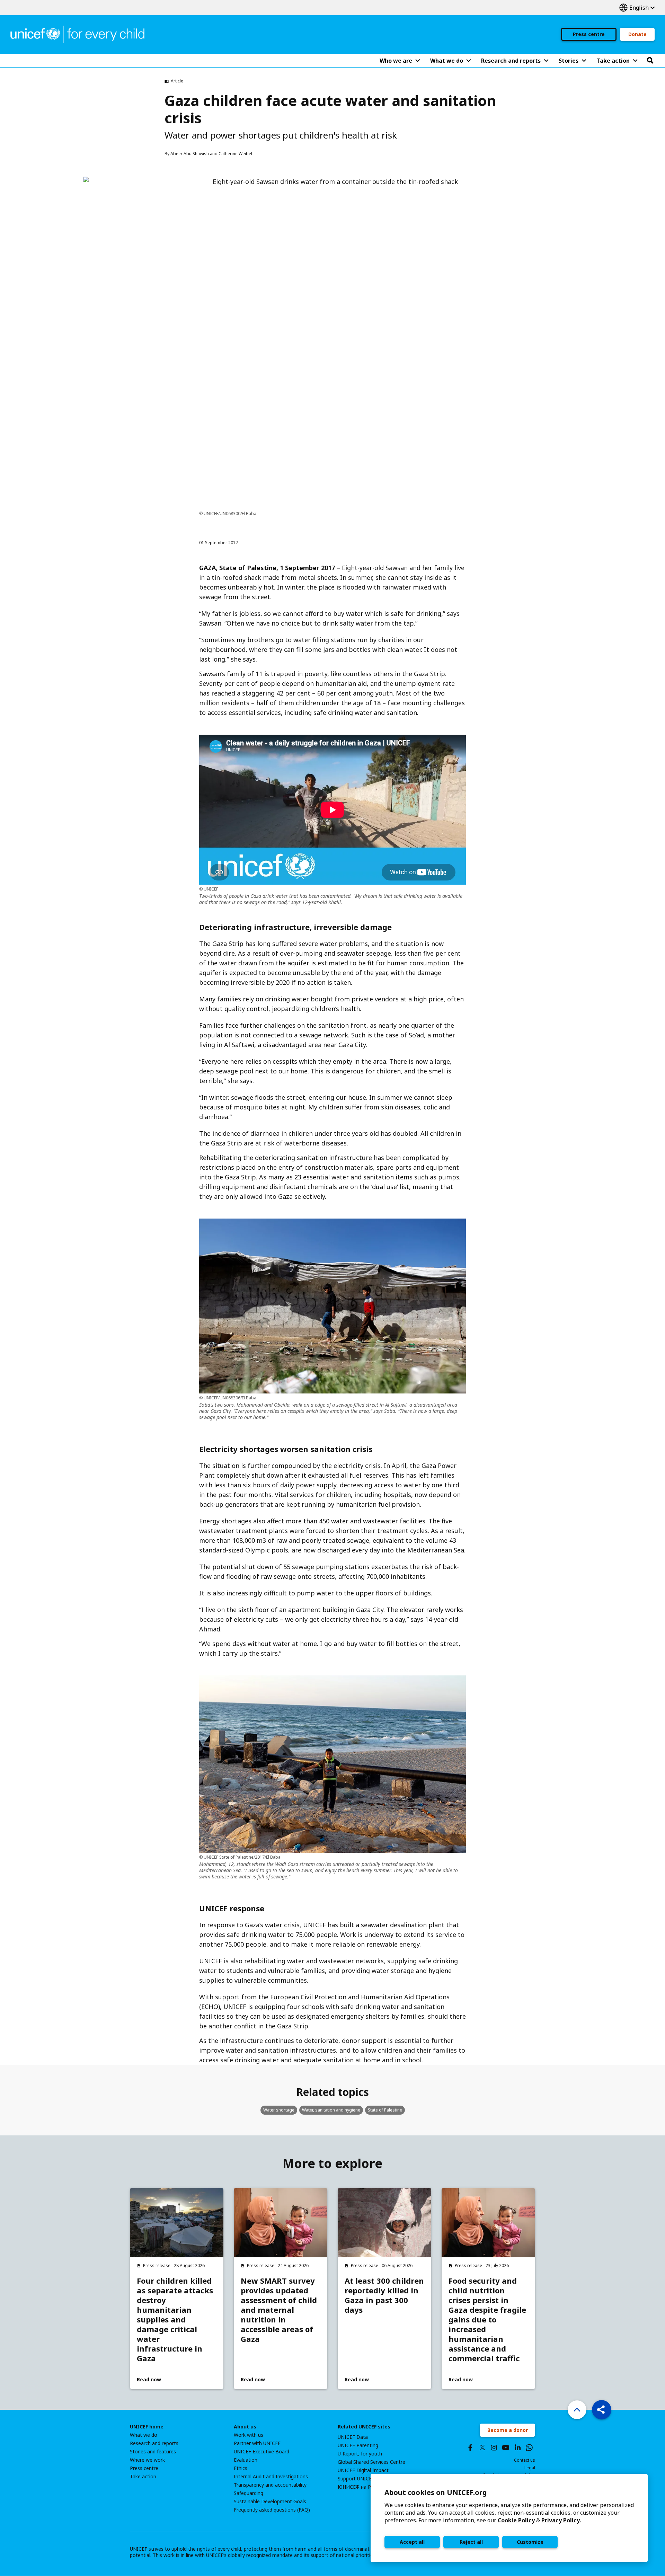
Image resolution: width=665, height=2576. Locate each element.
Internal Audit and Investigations (271, 2477)
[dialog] (509, 2518)
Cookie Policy (516, 2520)
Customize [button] (530, 2542)
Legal (530, 2468)
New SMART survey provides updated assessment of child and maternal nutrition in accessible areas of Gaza (279, 2310)
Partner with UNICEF (257, 2443)
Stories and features (153, 2452)
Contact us (525, 2460)
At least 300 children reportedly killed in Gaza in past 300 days (384, 2295)
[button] (602, 2410)
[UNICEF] (77, 34)
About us (245, 2427)
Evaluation (246, 2460)
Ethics (241, 2468)
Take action (143, 2477)
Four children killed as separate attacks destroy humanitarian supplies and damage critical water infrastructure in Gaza (175, 2319)
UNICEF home (147, 2427)
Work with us (249, 2435)
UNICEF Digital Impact (363, 2470)
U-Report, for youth (360, 2454)
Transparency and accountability (270, 2485)
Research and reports (154, 2443)
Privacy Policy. (561, 2520)
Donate (637, 34)
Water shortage (279, 2110)
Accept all (412, 2542)
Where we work (147, 2460)
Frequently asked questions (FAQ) (272, 2510)
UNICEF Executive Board (261, 2452)
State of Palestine (385, 2110)
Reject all (471, 2542)
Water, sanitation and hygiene (331, 2110)
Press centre (589, 34)
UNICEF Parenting (358, 2445)
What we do (144, 2435)
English (637, 8)
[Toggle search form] (650, 61)
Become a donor (508, 2430)
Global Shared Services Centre (371, 2462)
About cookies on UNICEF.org (436, 2492)
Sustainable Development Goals (270, 2502)
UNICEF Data (353, 2437)
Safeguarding (249, 2493)
